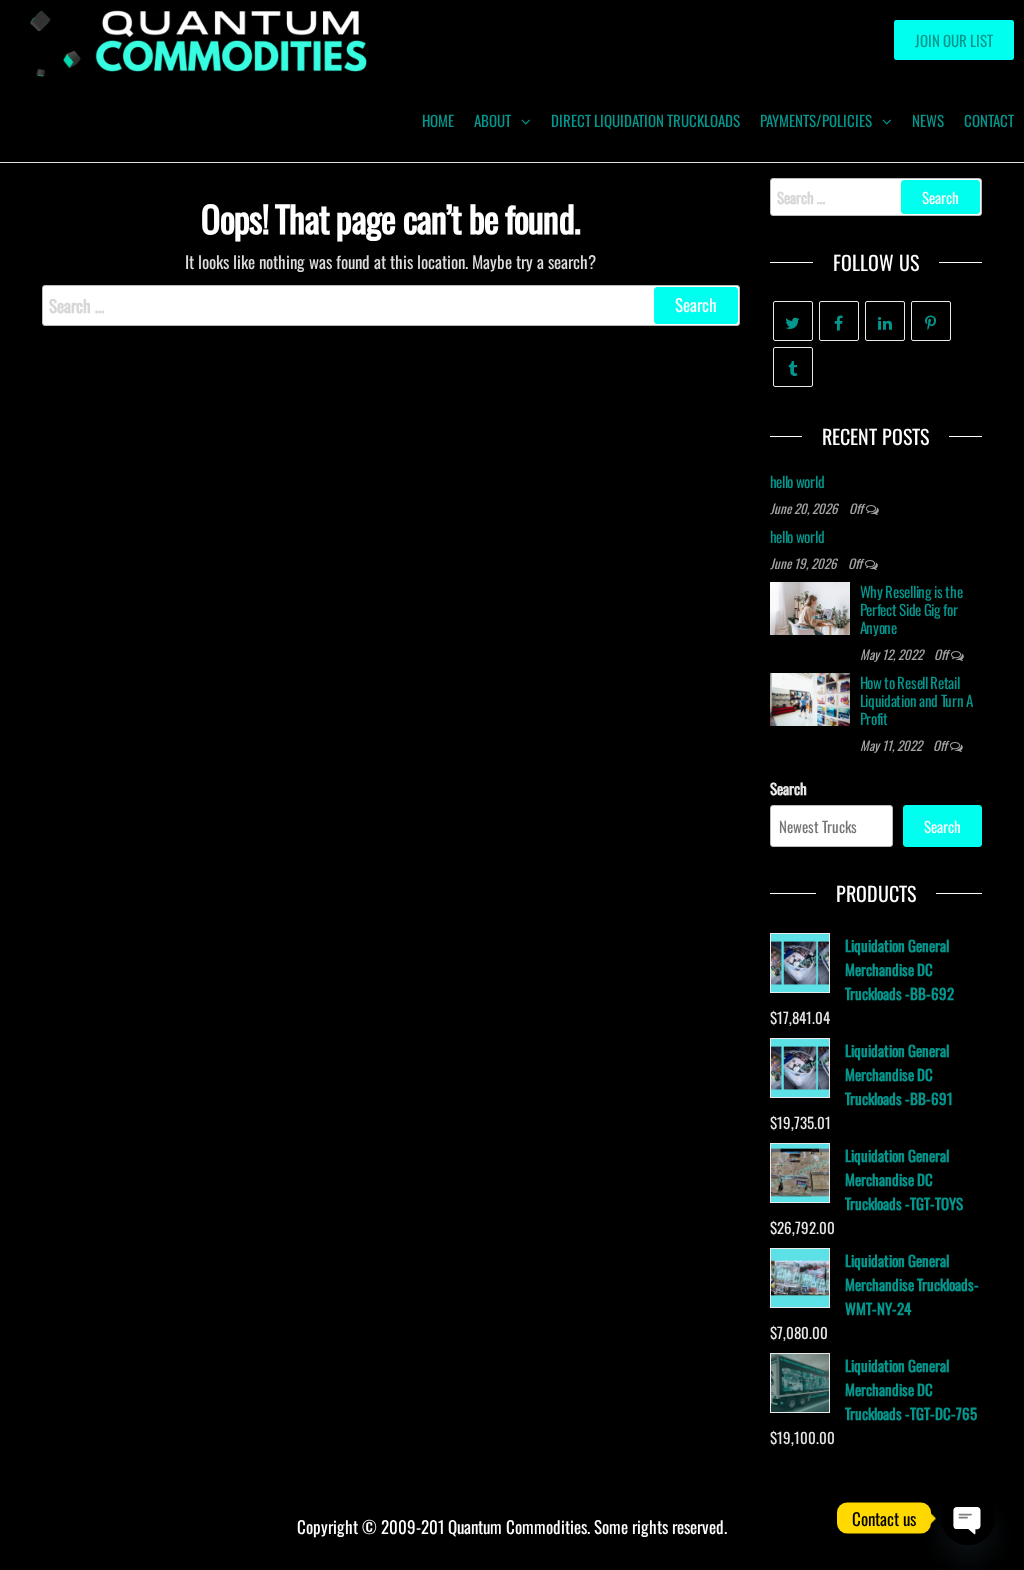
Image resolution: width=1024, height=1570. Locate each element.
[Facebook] (839, 321)
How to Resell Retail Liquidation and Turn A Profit (916, 700)
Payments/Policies (816, 120)
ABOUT (492, 120)
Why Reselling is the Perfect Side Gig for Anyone (911, 609)
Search (788, 788)
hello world (797, 481)
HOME (438, 120)
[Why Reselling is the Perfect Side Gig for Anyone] (810, 606)
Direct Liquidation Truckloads (645, 120)
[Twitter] (793, 321)
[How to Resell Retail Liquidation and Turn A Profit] (810, 697)
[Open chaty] (968, 1518)
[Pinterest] (931, 321)
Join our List (954, 40)
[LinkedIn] (885, 321)
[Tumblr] (793, 367)
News (928, 120)
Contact (989, 120)
